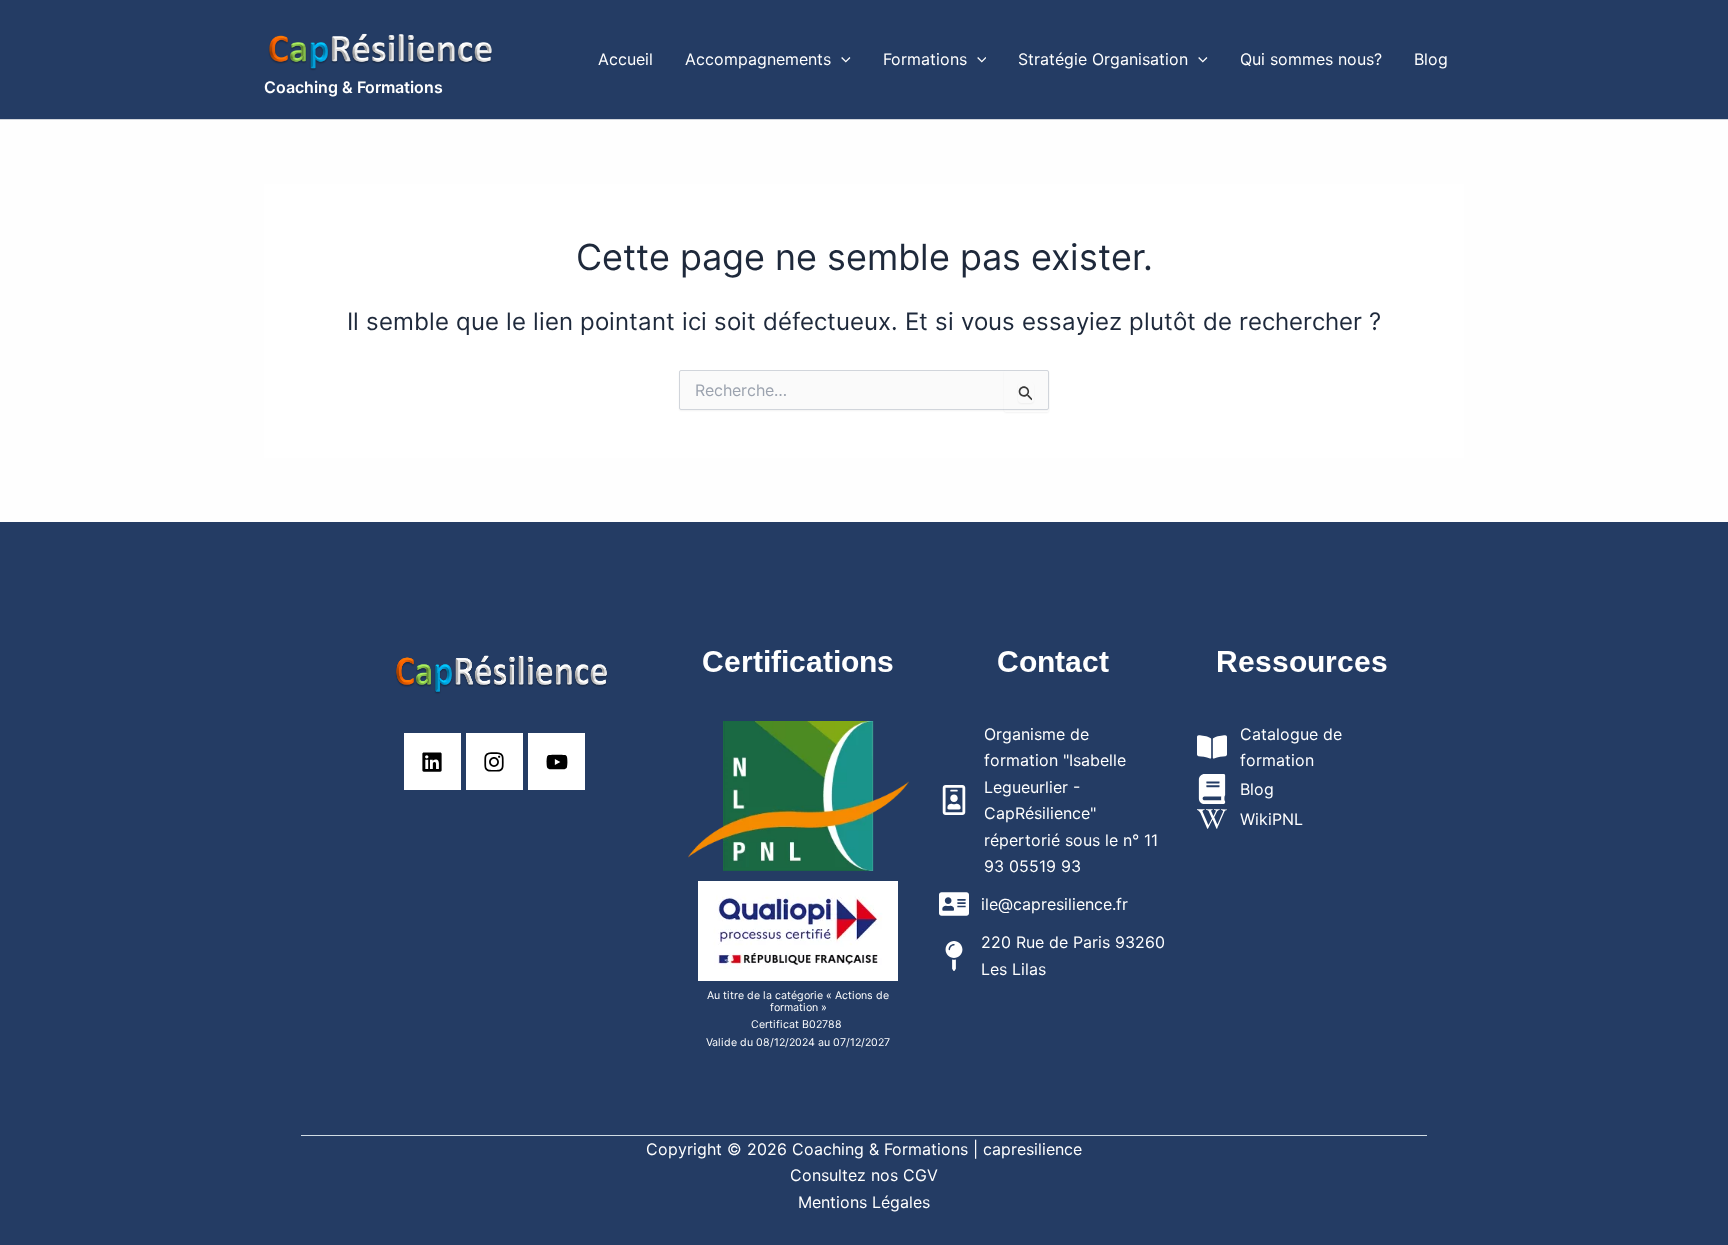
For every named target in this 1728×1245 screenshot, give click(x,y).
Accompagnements (758, 59)
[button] (841, 59)
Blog (1431, 59)
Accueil (625, 59)
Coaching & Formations (353, 87)
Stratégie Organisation (1103, 59)
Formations (925, 59)
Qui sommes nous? (1311, 59)
